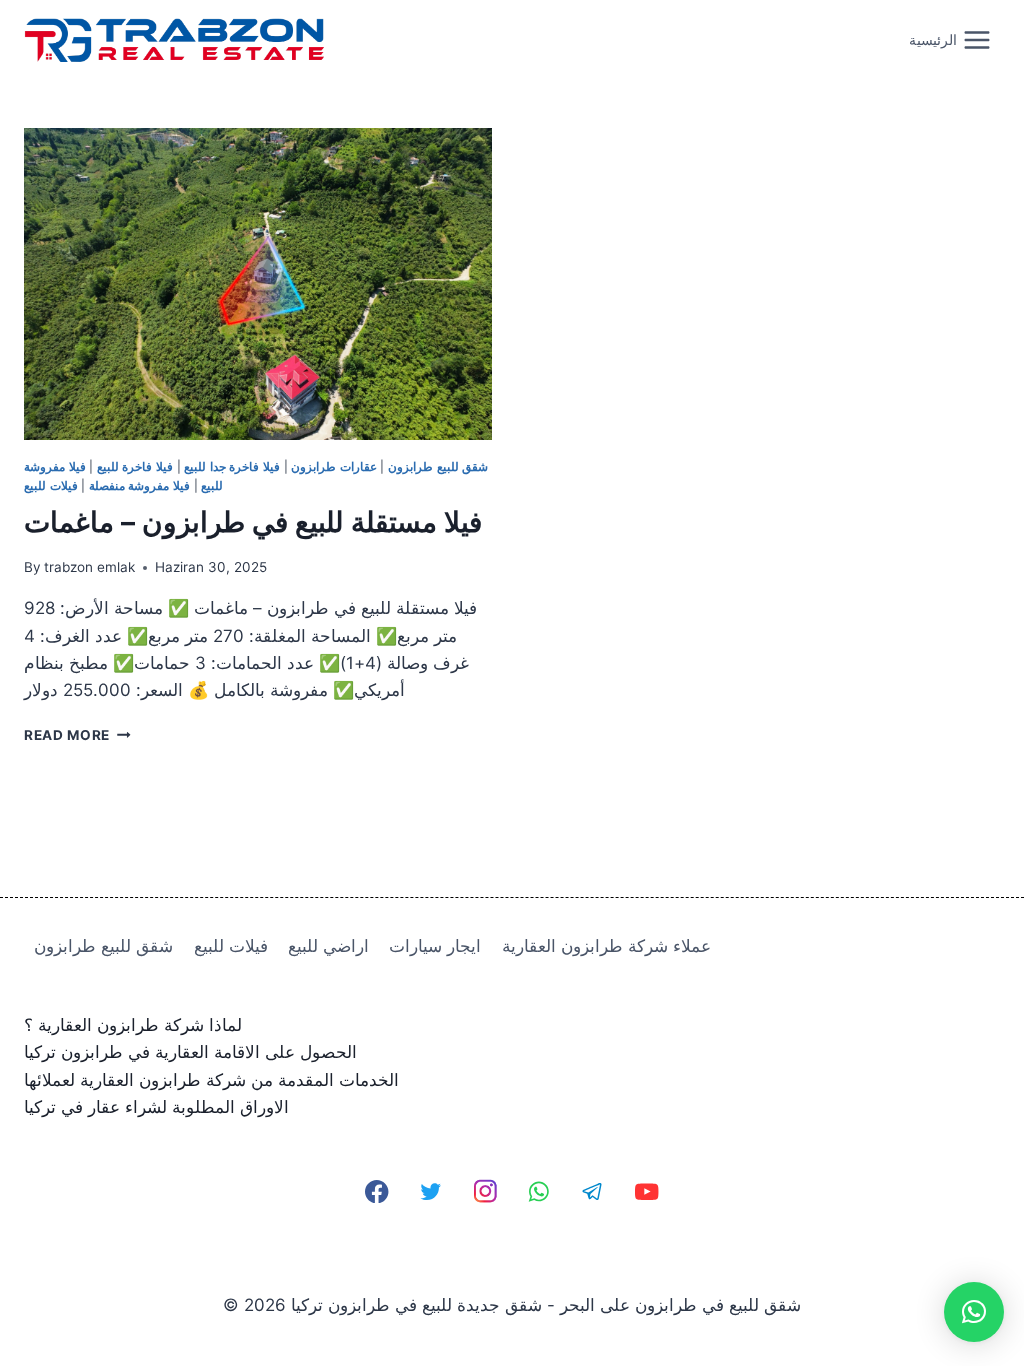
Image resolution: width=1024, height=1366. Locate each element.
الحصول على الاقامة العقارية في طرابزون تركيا (190, 1052)
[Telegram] (592, 1191)
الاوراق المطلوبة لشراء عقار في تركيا (156, 1107)
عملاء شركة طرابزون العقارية (606, 946)
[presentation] (258, 284)
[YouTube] (646, 1191)
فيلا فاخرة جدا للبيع (232, 466)
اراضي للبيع (328, 946)
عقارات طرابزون (334, 466)
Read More (77, 735)
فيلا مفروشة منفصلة (139, 485)
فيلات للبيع (51, 485)
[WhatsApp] (539, 1191)
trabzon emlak (89, 567)
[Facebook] (377, 1191)
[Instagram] (485, 1191)
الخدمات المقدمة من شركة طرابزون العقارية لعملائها (211, 1080)
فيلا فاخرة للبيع (135, 466)
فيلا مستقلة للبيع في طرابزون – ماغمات (253, 522)
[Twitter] (431, 1191)
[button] (974, 1312)
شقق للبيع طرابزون (438, 466)
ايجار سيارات (435, 946)
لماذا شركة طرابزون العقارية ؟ (133, 1025)
